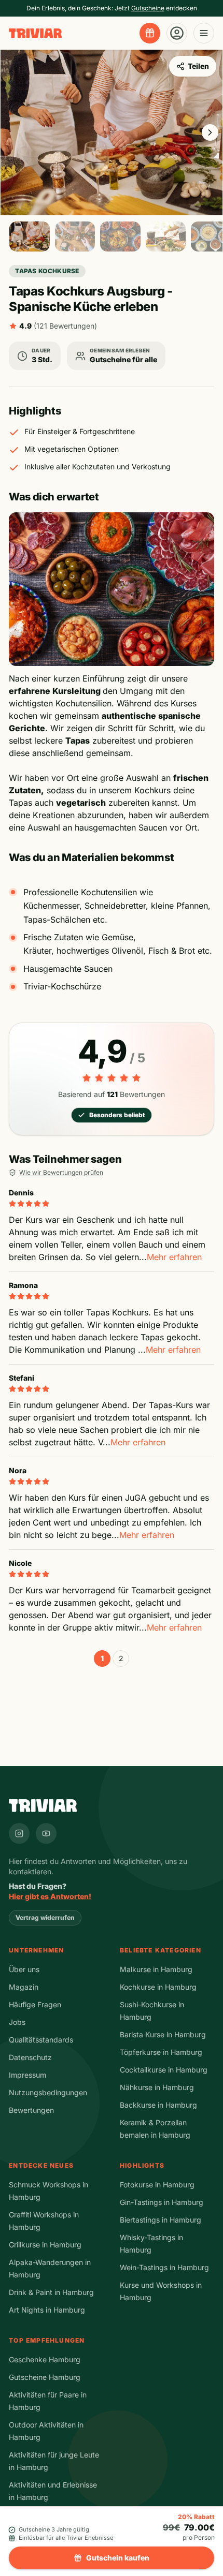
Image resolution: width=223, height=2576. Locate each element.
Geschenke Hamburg (45, 2359)
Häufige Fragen (35, 2004)
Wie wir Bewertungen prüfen (61, 1172)
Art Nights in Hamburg (47, 2310)
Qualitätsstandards (41, 2040)
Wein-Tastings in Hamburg (164, 2267)
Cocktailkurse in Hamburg (164, 2070)
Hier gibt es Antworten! (50, 1896)
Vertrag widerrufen (45, 1918)
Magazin (24, 1987)
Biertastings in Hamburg (161, 2220)
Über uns (24, 1969)
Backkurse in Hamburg (158, 2105)
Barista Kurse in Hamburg (163, 2034)
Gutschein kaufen (118, 2558)
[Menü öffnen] (204, 33)
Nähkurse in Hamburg (157, 2087)
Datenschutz (30, 2057)
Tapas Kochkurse (47, 271)
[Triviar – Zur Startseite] (35, 33)
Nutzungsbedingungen (48, 2092)
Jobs (17, 2022)
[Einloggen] (177, 33)
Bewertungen (31, 2110)
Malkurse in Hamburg (156, 1969)
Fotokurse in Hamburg (157, 2185)
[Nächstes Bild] (210, 132)
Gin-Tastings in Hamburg (162, 2202)
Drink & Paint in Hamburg (51, 2292)
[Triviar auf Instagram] (19, 1833)
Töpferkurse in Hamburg (161, 2052)
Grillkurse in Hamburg (45, 2245)
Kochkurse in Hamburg (158, 1987)
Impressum (27, 2075)
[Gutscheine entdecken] (150, 33)
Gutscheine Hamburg (45, 2377)
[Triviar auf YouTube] (46, 1833)
